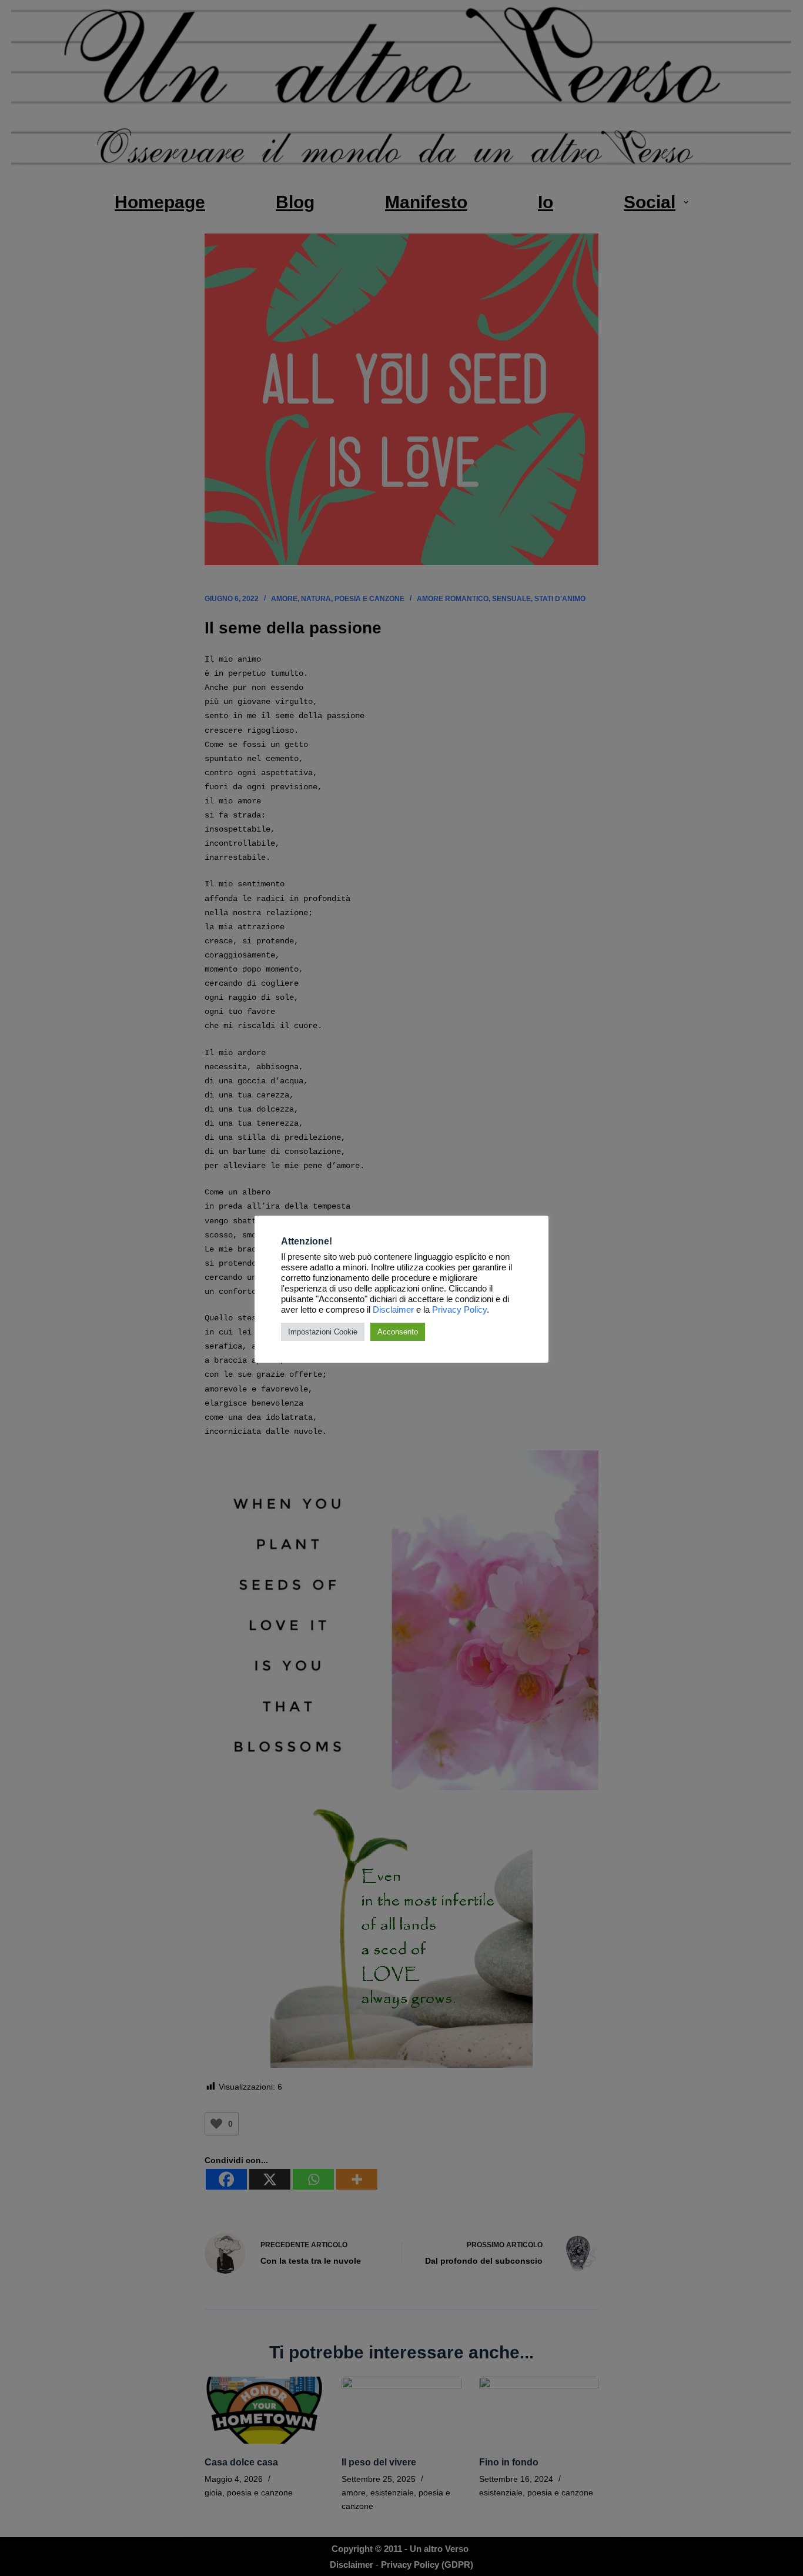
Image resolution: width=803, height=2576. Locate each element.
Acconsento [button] (398, 1332)
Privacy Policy (459, 1310)
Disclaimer (393, 1310)
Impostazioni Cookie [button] (323, 1332)
